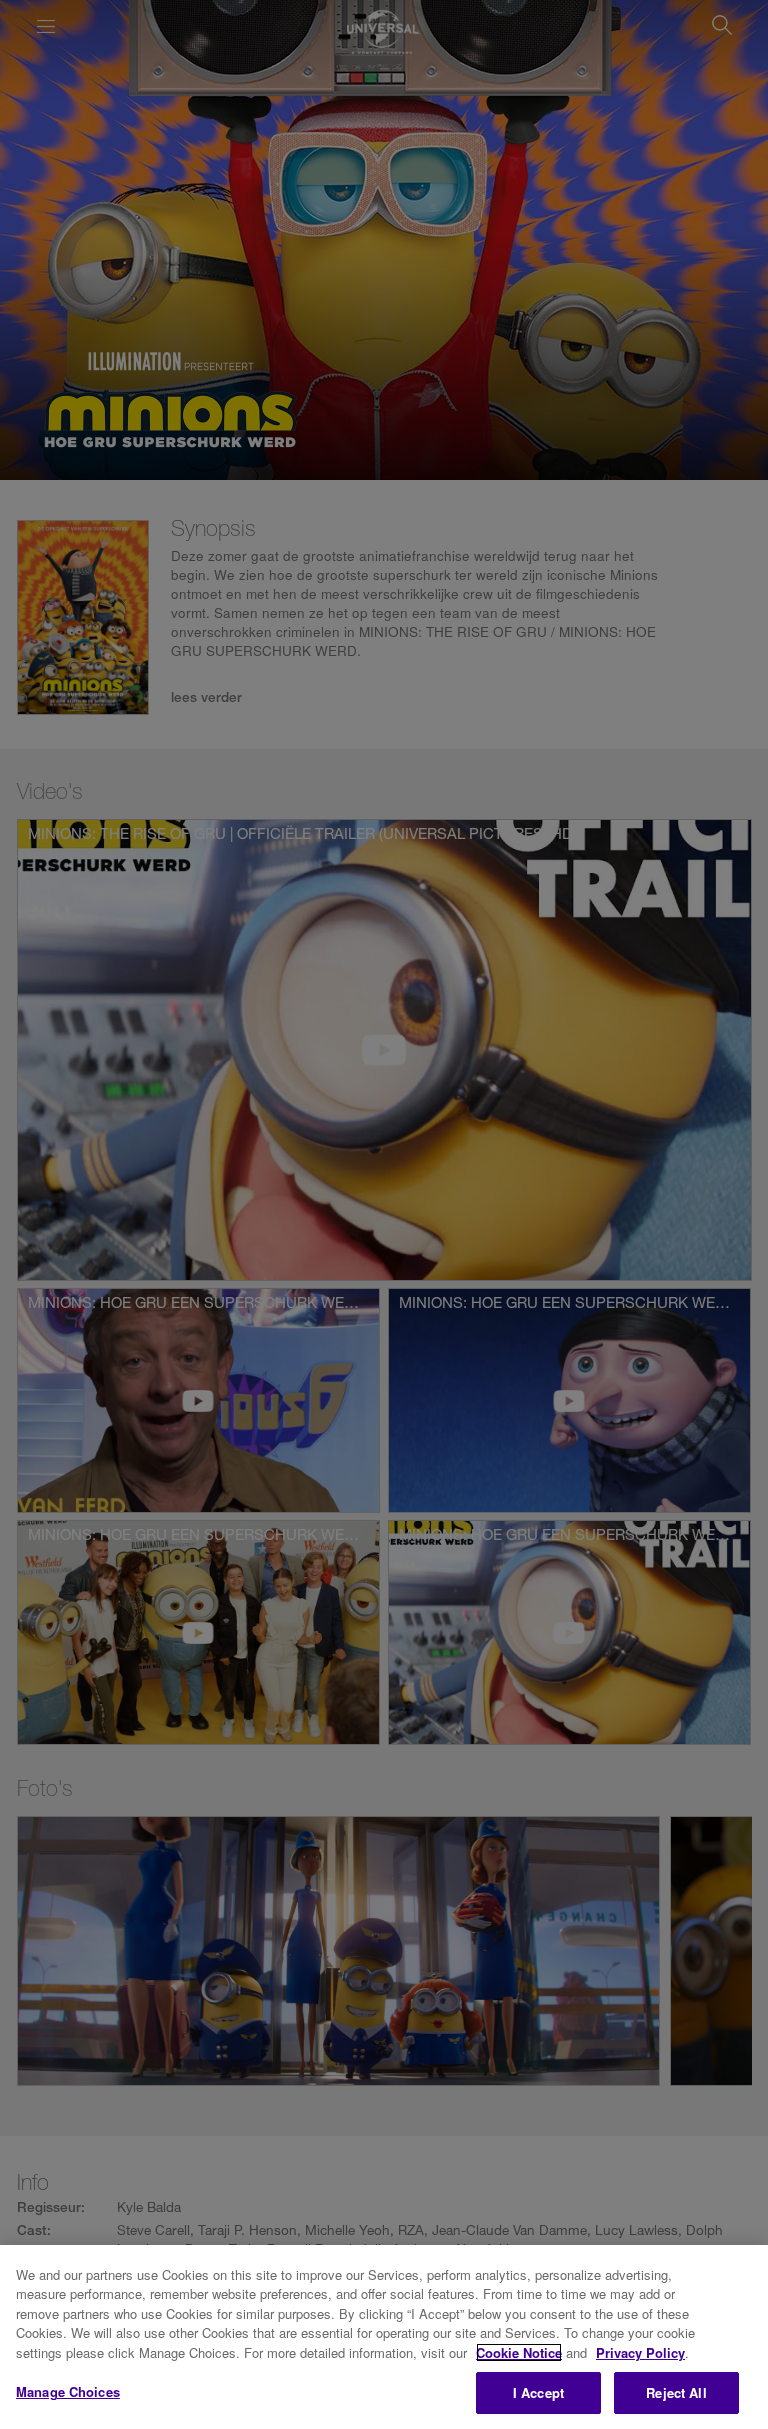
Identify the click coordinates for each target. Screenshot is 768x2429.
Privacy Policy (640, 2352)
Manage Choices (68, 2391)
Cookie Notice (519, 2352)
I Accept (538, 2392)
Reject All (676, 2392)
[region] (384, 2337)
